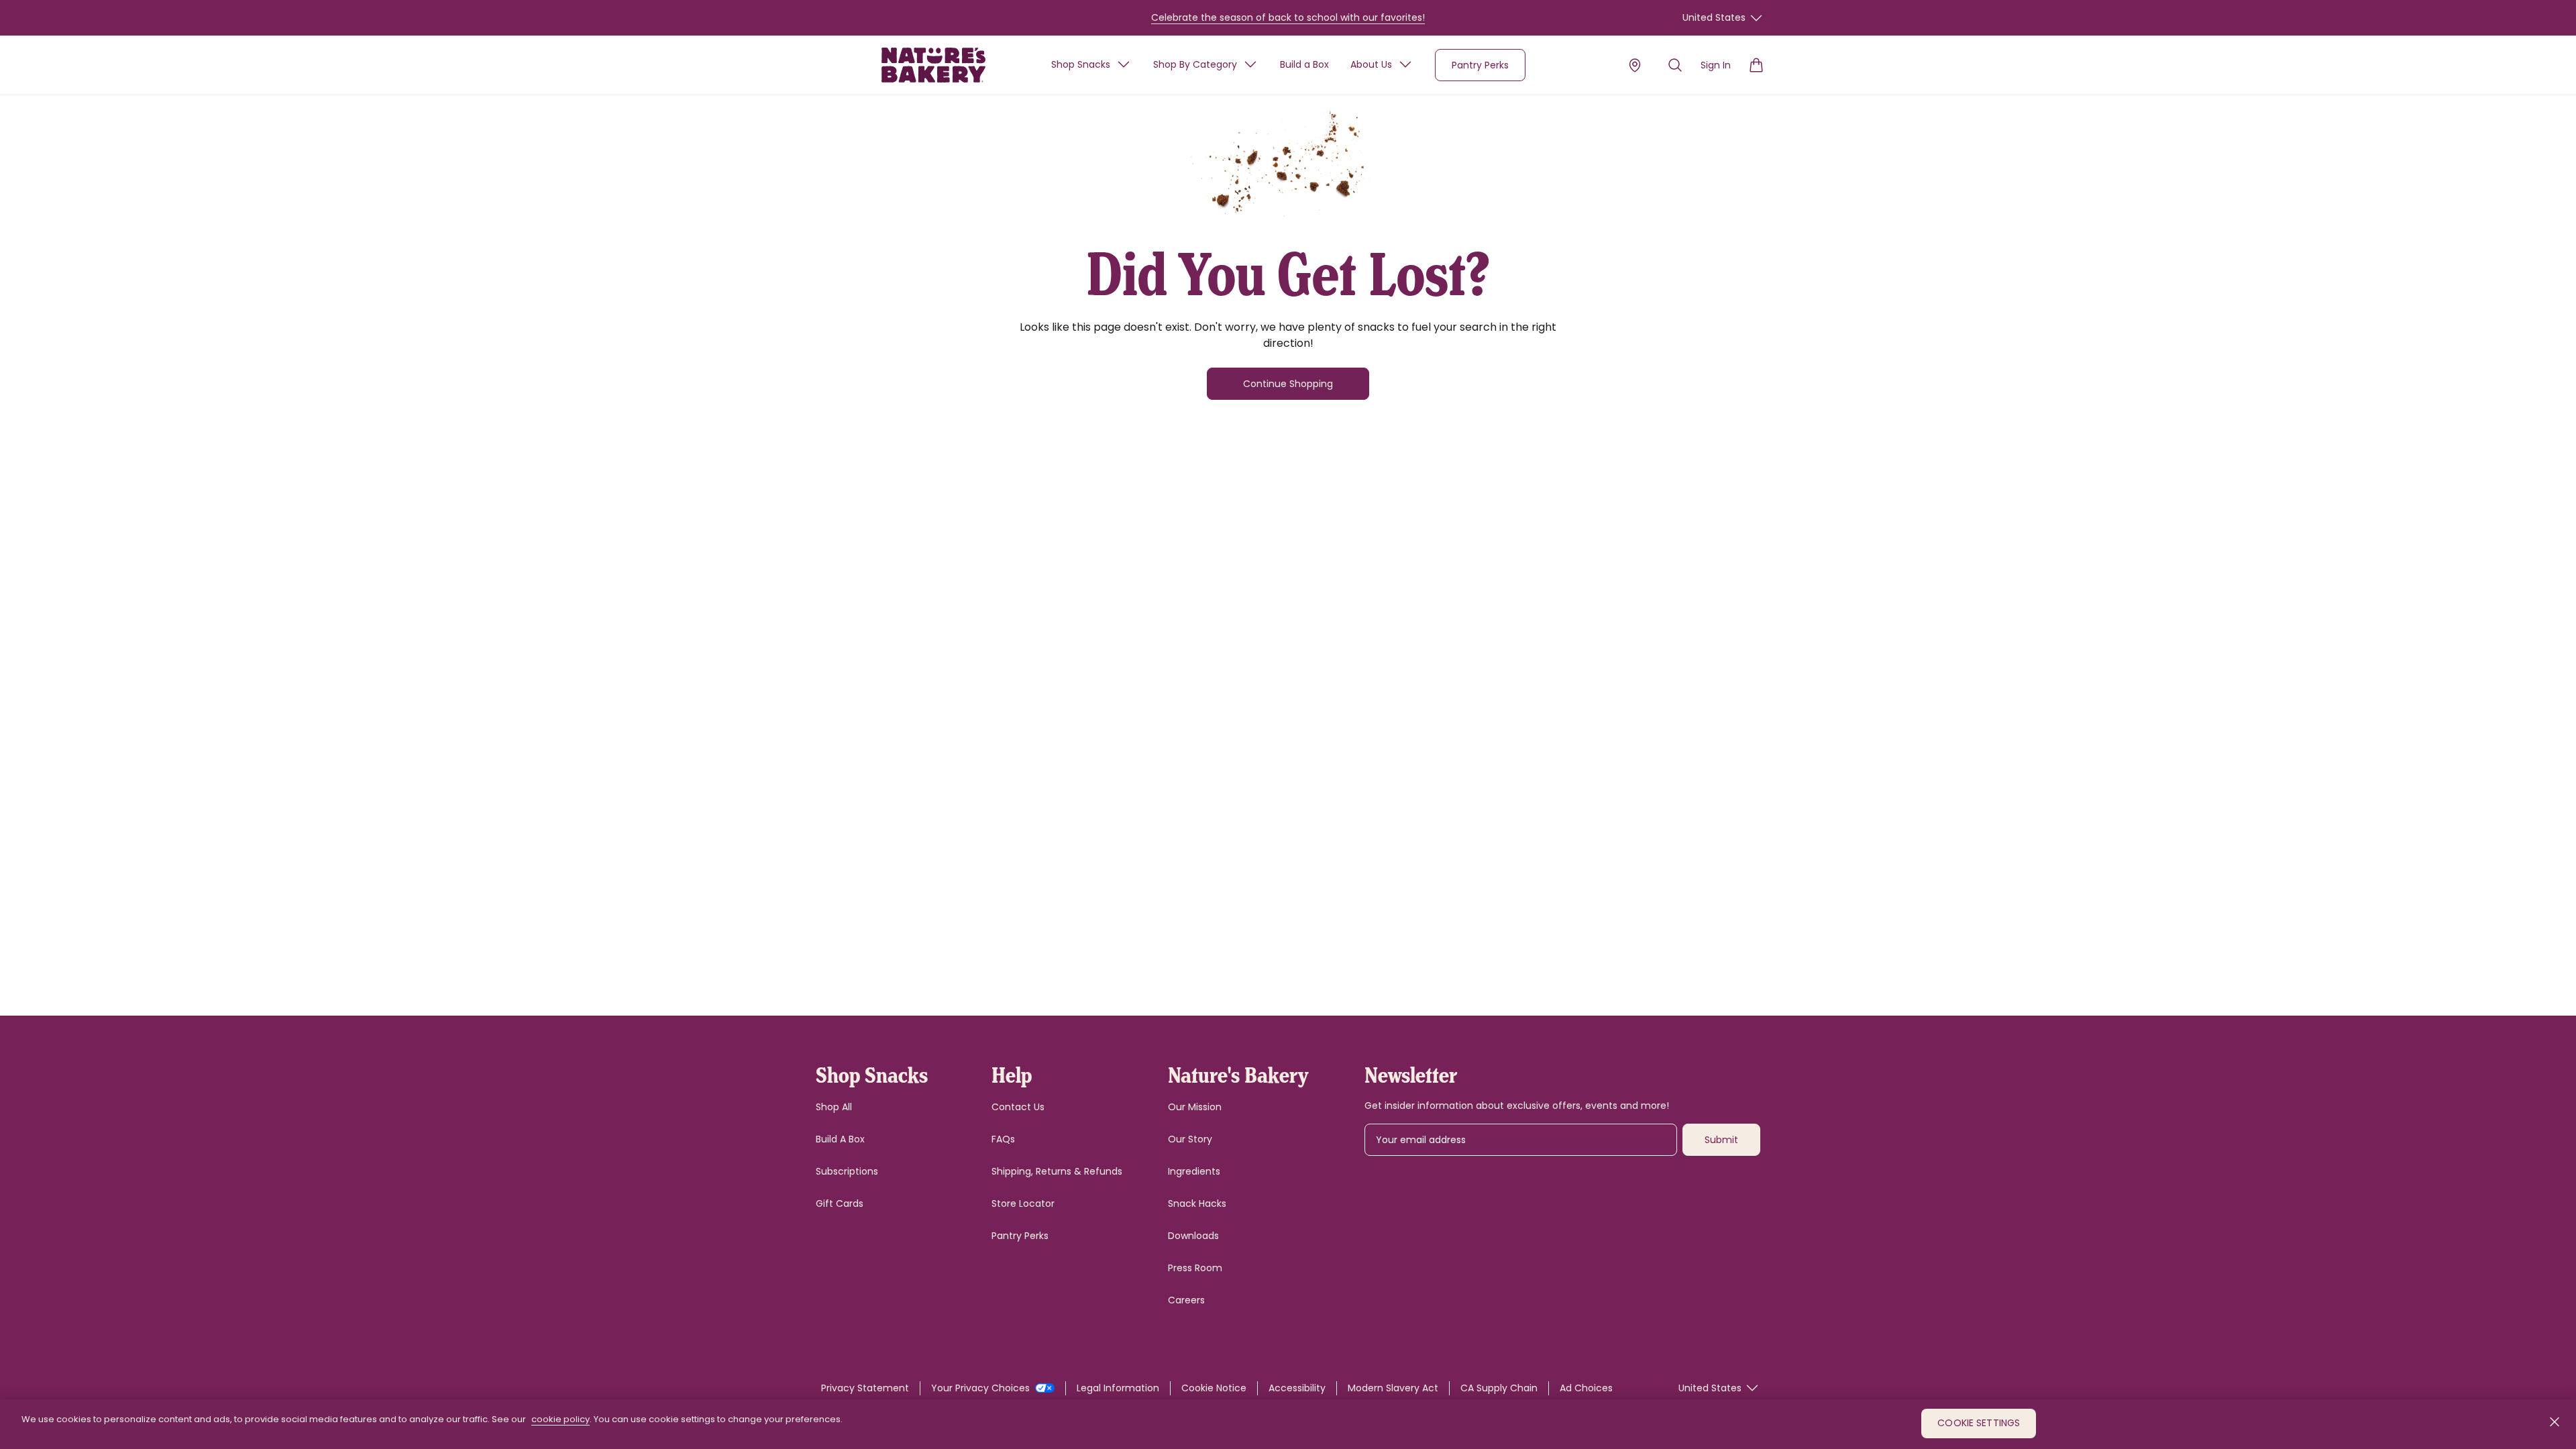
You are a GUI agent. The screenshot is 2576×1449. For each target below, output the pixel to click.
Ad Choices (1586, 1388)
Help (1012, 1074)
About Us (1371, 64)
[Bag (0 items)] (1756, 65)
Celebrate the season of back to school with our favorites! (1288, 17)
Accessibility (1297, 1388)
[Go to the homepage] (933, 65)
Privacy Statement (865, 1388)
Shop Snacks (1081, 64)
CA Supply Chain (1499, 1388)
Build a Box (1304, 64)
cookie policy (560, 1419)
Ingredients (1194, 1171)
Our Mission (1195, 1107)
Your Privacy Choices (982, 1388)
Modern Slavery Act (1393, 1388)
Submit (1721, 1140)
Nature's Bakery (1238, 1074)
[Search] (1675, 65)
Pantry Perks (1480, 65)
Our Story (1190, 1139)
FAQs (1003, 1139)
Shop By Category (1195, 64)
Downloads (1193, 1236)
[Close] (2555, 1422)
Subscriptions (847, 1171)
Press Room (1195, 1268)
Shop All (834, 1107)
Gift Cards (840, 1203)
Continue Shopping (1288, 384)
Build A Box (840, 1139)
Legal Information (1118, 1388)
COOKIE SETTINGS (1979, 1424)
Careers (1186, 1300)
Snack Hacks (1197, 1203)
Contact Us (1018, 1107)
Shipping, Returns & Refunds (1057, 1171)
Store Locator (1023, 1203)
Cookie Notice (1214, 1388)
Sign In (1716, 65)
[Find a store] (1635, 65)
